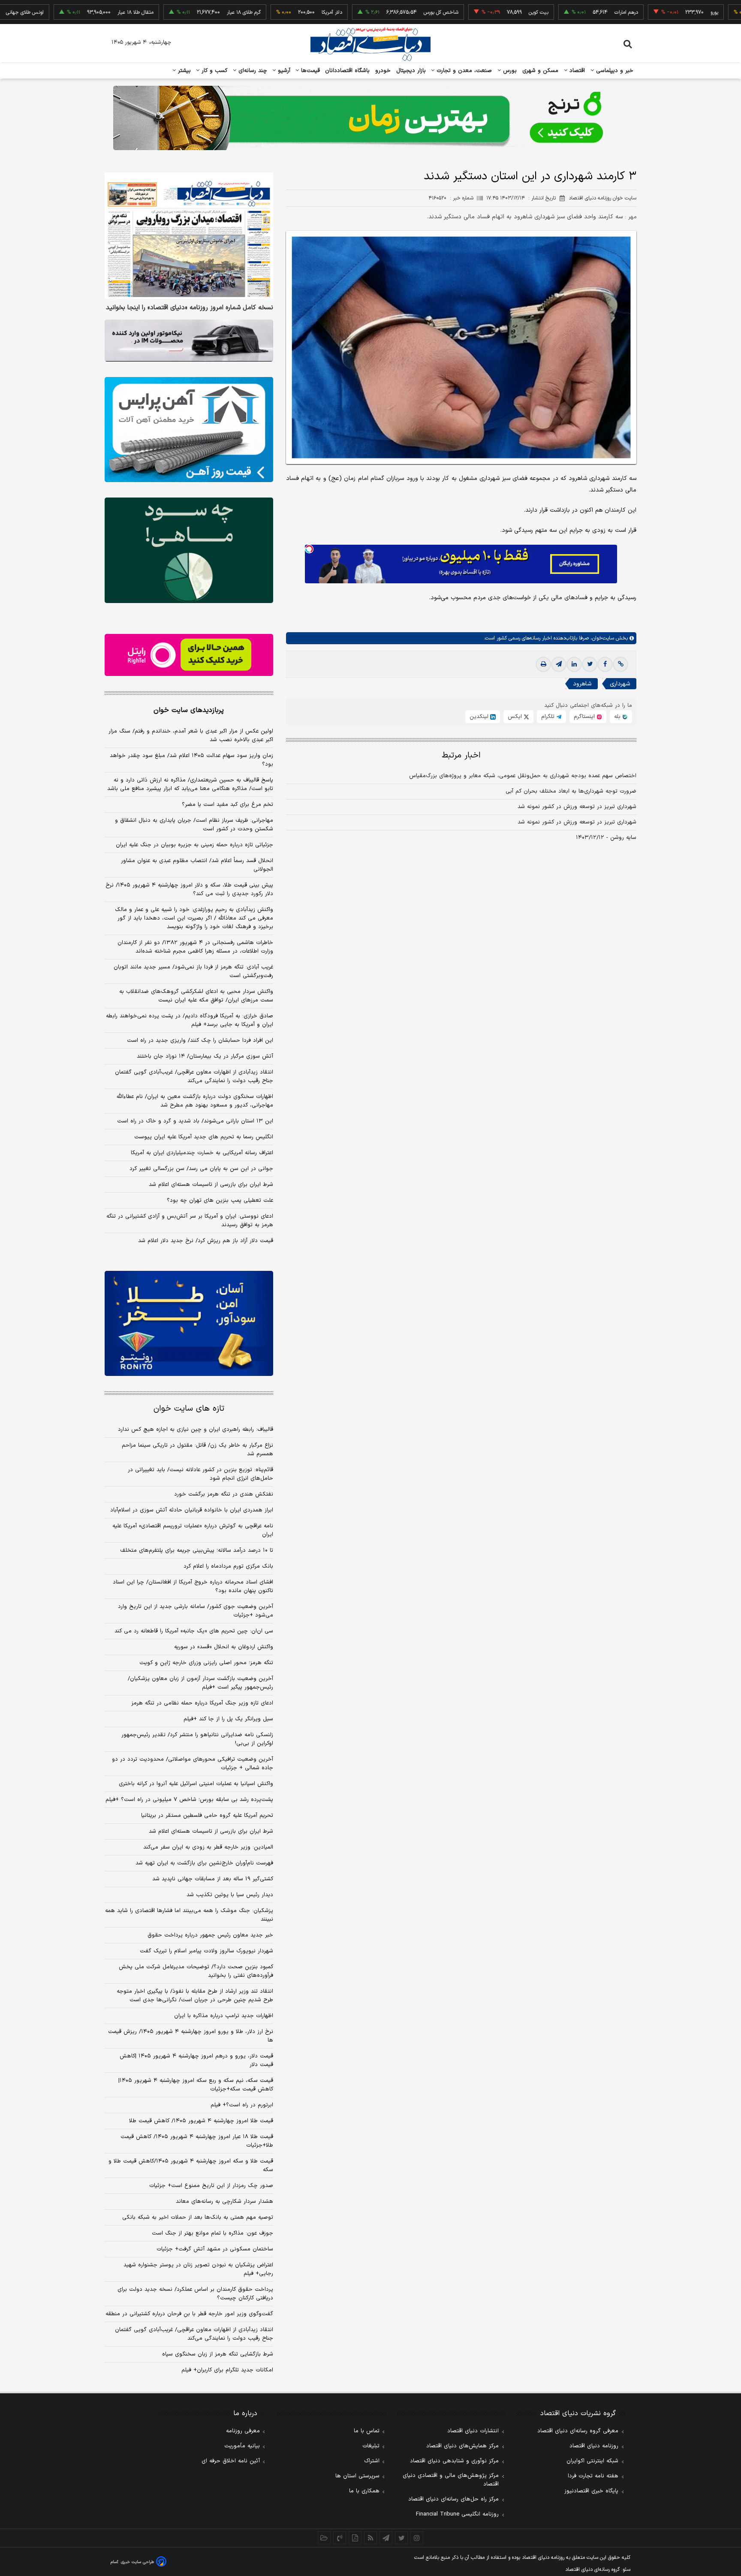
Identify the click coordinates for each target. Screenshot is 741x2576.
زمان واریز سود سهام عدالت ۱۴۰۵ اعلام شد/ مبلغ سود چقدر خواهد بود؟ (191, 760)
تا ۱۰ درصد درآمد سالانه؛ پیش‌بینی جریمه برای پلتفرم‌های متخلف (197, 1550)
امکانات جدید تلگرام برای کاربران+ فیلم (227, 2370)
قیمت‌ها (309, 71)
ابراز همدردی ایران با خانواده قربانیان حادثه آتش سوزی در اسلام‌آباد (192, 1510)
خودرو (383, 71)
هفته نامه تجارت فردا (593, 2476)
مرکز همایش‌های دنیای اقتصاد (462, 2446)
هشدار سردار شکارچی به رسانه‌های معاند (224, 2202)
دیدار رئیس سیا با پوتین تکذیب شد (230, 1895)
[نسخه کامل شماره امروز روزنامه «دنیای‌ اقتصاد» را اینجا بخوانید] (189, 236)
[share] (355, 2538)
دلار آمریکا (271, 12)
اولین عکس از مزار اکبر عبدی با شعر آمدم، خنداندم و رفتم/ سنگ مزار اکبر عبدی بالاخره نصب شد (191, 736)
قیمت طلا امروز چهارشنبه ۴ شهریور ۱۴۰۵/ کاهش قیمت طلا (201, 2121)
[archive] (324, 2538)
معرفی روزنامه (243, 2431)
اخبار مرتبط (461, 756)
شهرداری (620, 684)
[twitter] (590, 664)
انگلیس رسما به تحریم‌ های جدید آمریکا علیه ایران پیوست (204, 1137)
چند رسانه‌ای (252, 71)
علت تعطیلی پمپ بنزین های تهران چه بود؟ (220, 1201)
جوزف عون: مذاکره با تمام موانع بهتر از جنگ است (212, 2233)
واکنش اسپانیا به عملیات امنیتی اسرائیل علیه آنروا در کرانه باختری (196, 1784)
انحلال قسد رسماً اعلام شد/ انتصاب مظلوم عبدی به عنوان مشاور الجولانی (197, 865)
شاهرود (582, 684)
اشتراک (372, 2461)
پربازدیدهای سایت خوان (189, 710)
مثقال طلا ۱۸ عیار (75, 12)
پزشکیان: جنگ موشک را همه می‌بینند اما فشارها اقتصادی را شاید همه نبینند (189, 1915)
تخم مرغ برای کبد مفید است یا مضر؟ (227, 805)
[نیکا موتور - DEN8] (189, 341)
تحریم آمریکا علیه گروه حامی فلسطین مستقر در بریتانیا (207, 1816)
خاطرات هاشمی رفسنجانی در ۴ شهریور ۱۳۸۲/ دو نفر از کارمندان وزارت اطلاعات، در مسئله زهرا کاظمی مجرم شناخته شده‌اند (195, 947)
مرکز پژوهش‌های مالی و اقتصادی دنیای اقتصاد (451, 2480)
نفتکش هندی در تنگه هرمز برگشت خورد (224, 1494)
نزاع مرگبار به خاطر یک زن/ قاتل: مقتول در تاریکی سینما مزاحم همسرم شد (197, 1450)
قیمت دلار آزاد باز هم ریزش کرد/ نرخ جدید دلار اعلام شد (206, 1241)
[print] (543, 664)
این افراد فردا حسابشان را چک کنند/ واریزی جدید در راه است (200, 1041)
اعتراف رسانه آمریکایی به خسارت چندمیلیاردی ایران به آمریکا (202, 1153)
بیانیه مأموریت (242, 2446)
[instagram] (417, 2538)
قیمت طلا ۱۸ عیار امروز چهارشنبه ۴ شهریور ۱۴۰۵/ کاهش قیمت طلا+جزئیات (197, 2141)
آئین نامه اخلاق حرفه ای (231, 2461)
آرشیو (283, 71)
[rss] (370, 2538)
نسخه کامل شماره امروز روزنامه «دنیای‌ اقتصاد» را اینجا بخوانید (190, 308)
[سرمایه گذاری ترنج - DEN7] (370, 118)
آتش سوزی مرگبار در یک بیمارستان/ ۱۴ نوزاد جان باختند (205, 1056)
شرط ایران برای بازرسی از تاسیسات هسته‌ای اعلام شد (211, 1185)
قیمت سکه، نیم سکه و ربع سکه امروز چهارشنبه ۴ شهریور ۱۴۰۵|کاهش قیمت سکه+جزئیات (196, 2085)
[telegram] (559, 664)
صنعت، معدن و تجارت (463, 71)
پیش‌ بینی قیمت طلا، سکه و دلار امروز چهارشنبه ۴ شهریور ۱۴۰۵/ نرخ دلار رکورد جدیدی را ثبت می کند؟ (189, 890)
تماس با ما (367, 2431)
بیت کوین (478, 12)
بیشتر (183, 71)
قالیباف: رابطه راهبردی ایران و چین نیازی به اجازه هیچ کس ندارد (196, 1430)
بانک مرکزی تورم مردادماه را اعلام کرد (228, 1566)
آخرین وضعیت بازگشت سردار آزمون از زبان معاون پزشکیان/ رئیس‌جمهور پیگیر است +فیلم (200, 1683)
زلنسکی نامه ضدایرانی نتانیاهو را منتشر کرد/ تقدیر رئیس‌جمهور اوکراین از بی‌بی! (197, 1739)
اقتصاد (576, 71)
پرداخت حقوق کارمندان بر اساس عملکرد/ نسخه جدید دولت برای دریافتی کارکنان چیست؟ (195, 2294)
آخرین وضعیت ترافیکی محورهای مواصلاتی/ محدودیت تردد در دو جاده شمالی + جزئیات (193, 1764)
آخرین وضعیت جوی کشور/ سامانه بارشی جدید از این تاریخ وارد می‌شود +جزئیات (196, 1611)
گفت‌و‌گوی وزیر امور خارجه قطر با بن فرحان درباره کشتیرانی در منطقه (189, 2314)
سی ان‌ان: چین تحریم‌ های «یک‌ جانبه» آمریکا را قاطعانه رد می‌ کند (194, 1631)
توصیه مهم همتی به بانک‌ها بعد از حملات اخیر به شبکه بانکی (198, 2217)
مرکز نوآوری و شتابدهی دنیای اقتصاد (454, 2461)
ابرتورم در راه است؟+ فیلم (242, 2105)
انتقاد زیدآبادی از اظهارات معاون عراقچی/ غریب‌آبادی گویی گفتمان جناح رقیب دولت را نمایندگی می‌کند (194, 1077)
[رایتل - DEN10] (189, 655)
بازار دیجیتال (411, 71)
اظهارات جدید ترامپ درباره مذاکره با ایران (224, 2016)
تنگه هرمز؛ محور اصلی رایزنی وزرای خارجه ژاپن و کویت (206, 1663)
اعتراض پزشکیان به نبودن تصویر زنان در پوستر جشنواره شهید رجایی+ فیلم (198, 2269)
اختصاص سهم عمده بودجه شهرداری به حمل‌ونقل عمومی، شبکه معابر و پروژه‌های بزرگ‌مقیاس (523, 776)
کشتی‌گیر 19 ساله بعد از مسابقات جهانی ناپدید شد (213, 1879)
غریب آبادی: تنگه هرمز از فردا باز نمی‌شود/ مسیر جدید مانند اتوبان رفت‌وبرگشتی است (193, 971)
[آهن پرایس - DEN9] (189, 430)
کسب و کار (214, 71)
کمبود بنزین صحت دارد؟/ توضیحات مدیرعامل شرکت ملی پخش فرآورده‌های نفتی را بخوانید (196, 1971)
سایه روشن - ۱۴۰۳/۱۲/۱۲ (606, 838)
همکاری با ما (364, 2491)
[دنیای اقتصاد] (370, 44)
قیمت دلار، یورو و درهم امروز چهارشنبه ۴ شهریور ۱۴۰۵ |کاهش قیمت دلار (196, 2060)
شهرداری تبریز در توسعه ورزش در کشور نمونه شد (577, 807)
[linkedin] (574, 664)
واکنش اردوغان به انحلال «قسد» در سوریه (224, 1647)
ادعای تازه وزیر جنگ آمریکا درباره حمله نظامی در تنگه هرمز (202, 1703)
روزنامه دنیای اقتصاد (594, 2446)
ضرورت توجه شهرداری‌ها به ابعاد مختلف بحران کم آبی (571, 791)
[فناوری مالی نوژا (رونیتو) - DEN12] (189, 1324)
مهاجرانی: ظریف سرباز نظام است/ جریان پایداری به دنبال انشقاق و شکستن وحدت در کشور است (194, 825)
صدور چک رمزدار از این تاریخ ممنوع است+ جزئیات (211, 2186)
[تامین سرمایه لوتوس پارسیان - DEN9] (189, 550)
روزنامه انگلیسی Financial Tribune (457, 2514)
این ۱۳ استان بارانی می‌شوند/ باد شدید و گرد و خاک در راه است (195, 1121)
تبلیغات (371, 2446)
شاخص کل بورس (380, 12)
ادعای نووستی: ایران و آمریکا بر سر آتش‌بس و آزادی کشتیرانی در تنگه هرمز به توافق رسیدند (190, 1221)
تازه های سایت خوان (189, 1409)
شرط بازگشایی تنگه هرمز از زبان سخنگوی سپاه (218, 2354)
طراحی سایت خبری (137, 2562)
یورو (654, 12)
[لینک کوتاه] (621, 664)
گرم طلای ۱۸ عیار (183, 12)
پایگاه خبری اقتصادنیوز (591, 2491)
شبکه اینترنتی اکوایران (592, 2461)
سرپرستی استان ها (357, 2476)
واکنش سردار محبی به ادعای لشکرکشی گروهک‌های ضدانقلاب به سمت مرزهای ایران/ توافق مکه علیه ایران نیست (196, 996)
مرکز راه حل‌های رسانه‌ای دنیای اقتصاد (453, 2499)
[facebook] (605, 664)
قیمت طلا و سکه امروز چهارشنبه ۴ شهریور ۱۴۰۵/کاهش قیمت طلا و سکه (191, 2166)
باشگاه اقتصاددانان (348, 71)
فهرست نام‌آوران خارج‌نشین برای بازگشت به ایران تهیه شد (204, 1863)
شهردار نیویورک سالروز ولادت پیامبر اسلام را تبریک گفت (206, 1951)
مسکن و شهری (541, 71)
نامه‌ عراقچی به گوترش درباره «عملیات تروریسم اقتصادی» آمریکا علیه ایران (193, 1530)
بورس (509, 71)
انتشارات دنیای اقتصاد (473, 2431)
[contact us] (340, 2538)
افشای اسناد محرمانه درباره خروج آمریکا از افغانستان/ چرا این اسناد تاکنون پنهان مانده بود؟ (193, 1587)
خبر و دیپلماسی (614, 71)
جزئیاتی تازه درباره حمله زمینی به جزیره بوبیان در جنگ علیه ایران (194, 845)
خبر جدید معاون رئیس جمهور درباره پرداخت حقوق (210, 1935)
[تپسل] (309, 549)
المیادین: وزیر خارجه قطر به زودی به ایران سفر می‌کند (208, 1847)
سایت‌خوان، (601, 638)
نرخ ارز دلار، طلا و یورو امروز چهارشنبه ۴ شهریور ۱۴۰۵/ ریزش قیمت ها (191, 2036)
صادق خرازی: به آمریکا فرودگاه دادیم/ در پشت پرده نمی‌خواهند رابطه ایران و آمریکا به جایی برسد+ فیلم (190, 1020)
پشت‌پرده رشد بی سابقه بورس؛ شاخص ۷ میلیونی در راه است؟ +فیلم (189, 1800)
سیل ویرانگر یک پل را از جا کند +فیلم (228, 1719)
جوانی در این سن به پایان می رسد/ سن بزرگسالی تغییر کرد (201, 1169)
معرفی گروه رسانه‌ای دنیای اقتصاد (578, 2431)
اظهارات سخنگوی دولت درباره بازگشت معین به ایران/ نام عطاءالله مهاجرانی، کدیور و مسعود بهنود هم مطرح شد (195, 1101)
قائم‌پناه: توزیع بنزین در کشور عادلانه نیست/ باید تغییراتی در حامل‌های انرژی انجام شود (200, 1474)
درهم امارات (565, 12)
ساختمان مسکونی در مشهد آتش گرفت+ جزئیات (215, 2249)
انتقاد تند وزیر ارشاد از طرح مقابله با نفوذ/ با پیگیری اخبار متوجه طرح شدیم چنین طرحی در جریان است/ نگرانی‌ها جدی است (195, 1996)
